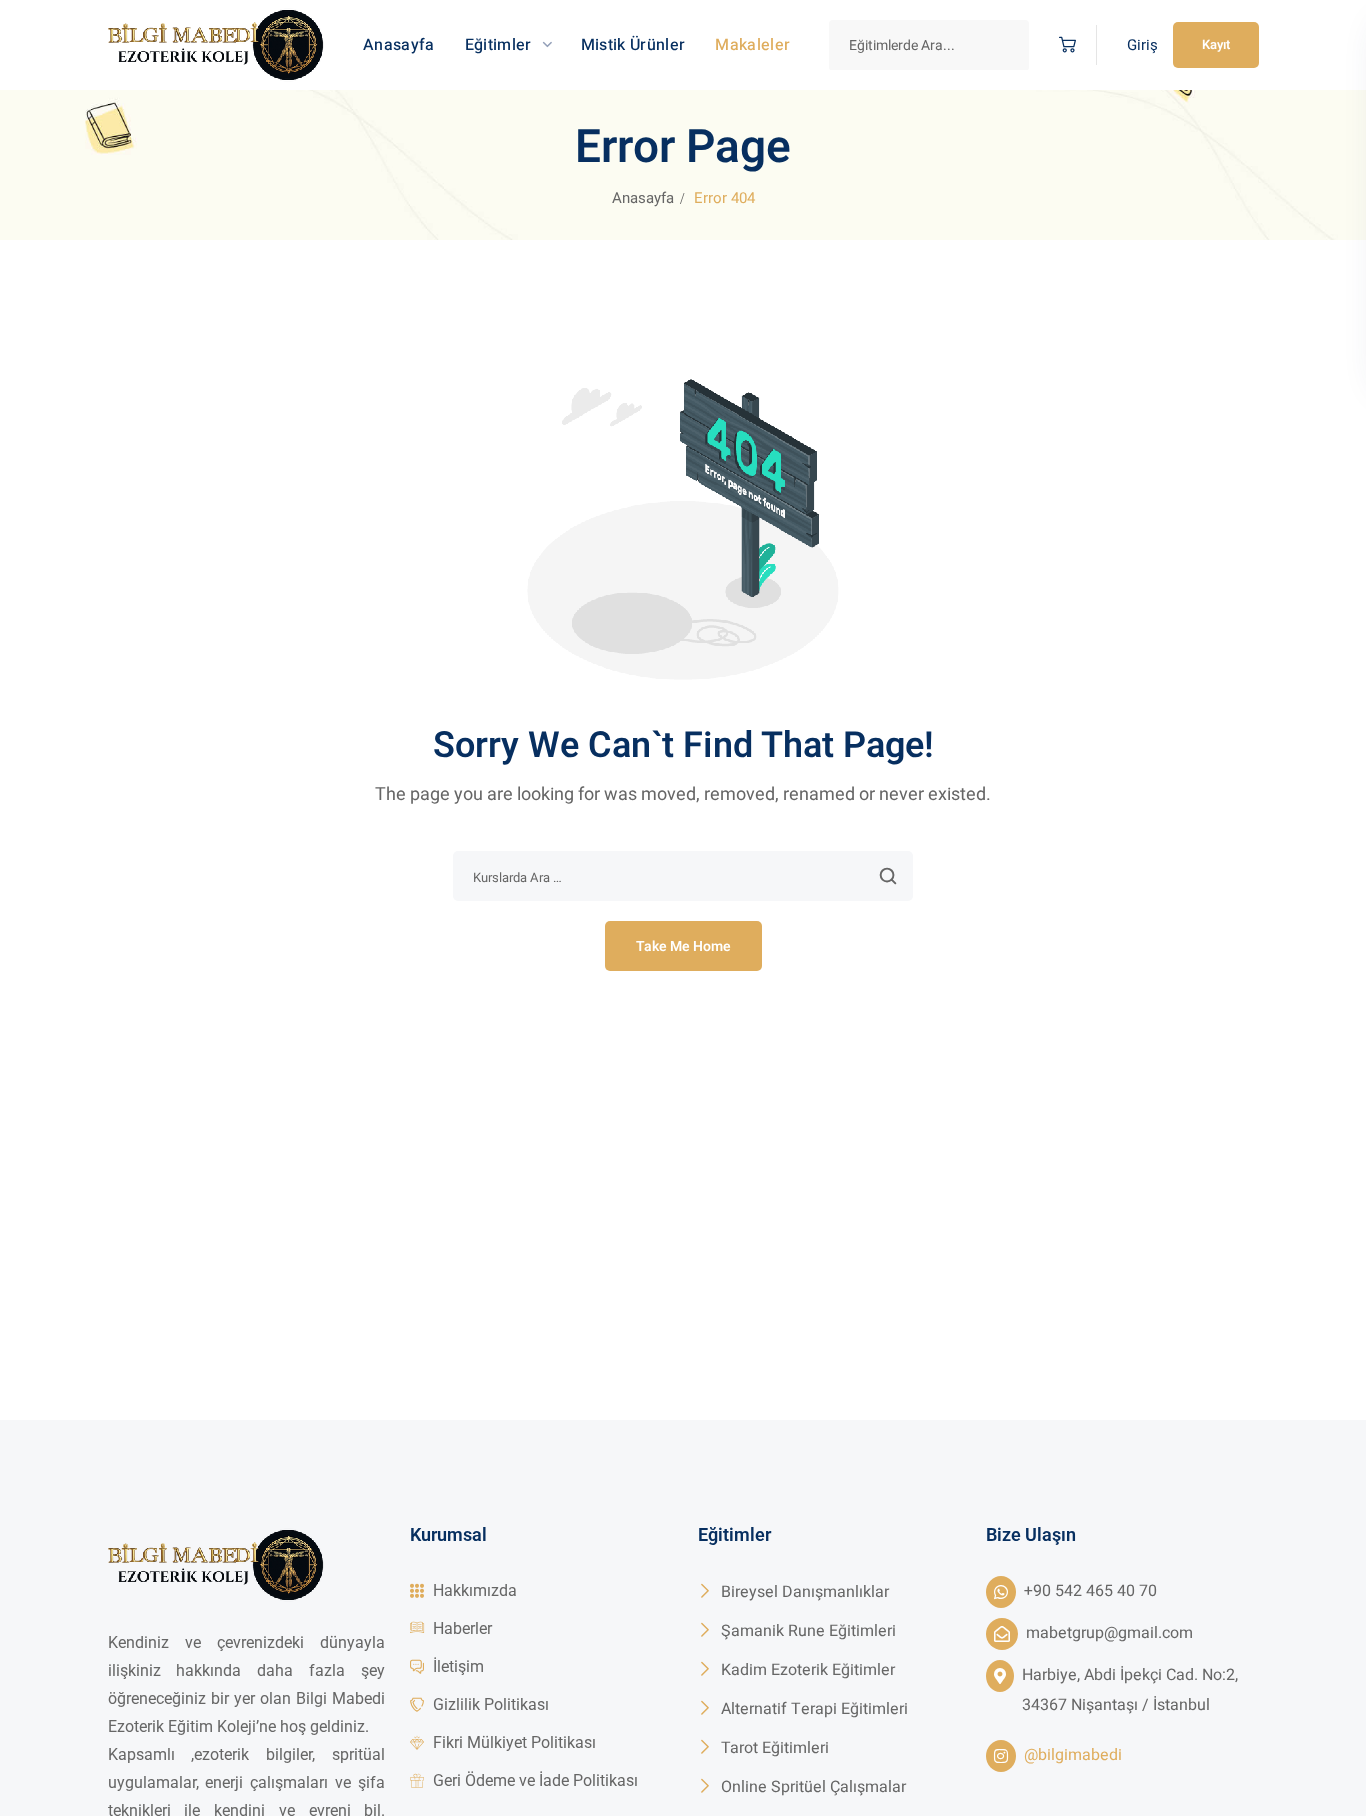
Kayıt (1216, 44)
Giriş (1142, 45)
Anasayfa (643, 198)
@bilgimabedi (1073, 1755)
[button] (1062, 45)
